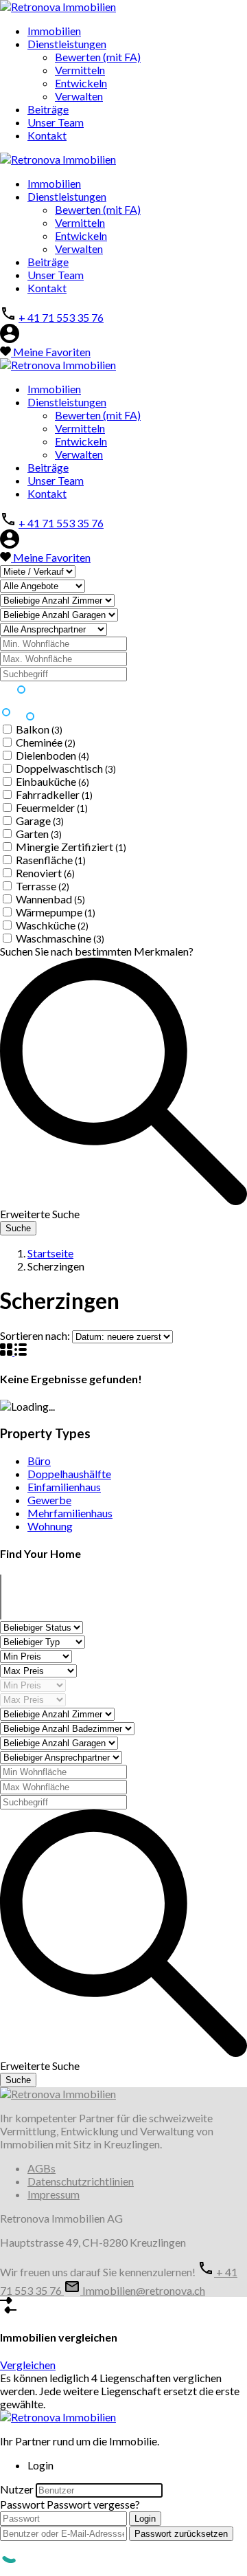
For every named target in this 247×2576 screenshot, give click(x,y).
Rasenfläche (51, 860)
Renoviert (45, 873)
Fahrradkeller (54, 794)
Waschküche (52, 925)
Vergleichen (28, 2365)
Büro (39, 1461)
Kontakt (47, 135)
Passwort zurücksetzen (181, 2534)
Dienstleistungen (67, 44)
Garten (39, 834)
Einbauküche (52, 781)
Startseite (50, 1253)
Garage (40, 821)
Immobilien (54, 31)
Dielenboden (52, 755)
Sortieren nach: (35, 1335)
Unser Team (56, 122)
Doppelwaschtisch (66, 768)
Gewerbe (49, 1500)
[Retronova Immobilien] (58, 7)
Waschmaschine (60, 938)
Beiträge (48, 109)
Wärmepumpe (56, 912)
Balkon (39, 729)
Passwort (22, 2504)
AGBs (42, 2168)
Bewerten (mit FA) (98, 57)
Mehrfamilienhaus (70, 1513)
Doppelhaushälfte (69, 1474)
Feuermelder (52, 807)
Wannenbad (50, 899)
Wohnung (50, 1526)
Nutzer (17, 2489)
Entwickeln (81, 83)
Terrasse (43, 886)
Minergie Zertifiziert (71, 847)
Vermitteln (80, 70)
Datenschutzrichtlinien (81, 2181)
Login (145, 2519)
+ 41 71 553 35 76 (61, 317)
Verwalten (79, 96)
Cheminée (46, 742)
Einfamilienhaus (64, 1487)
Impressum (54, 2194)
